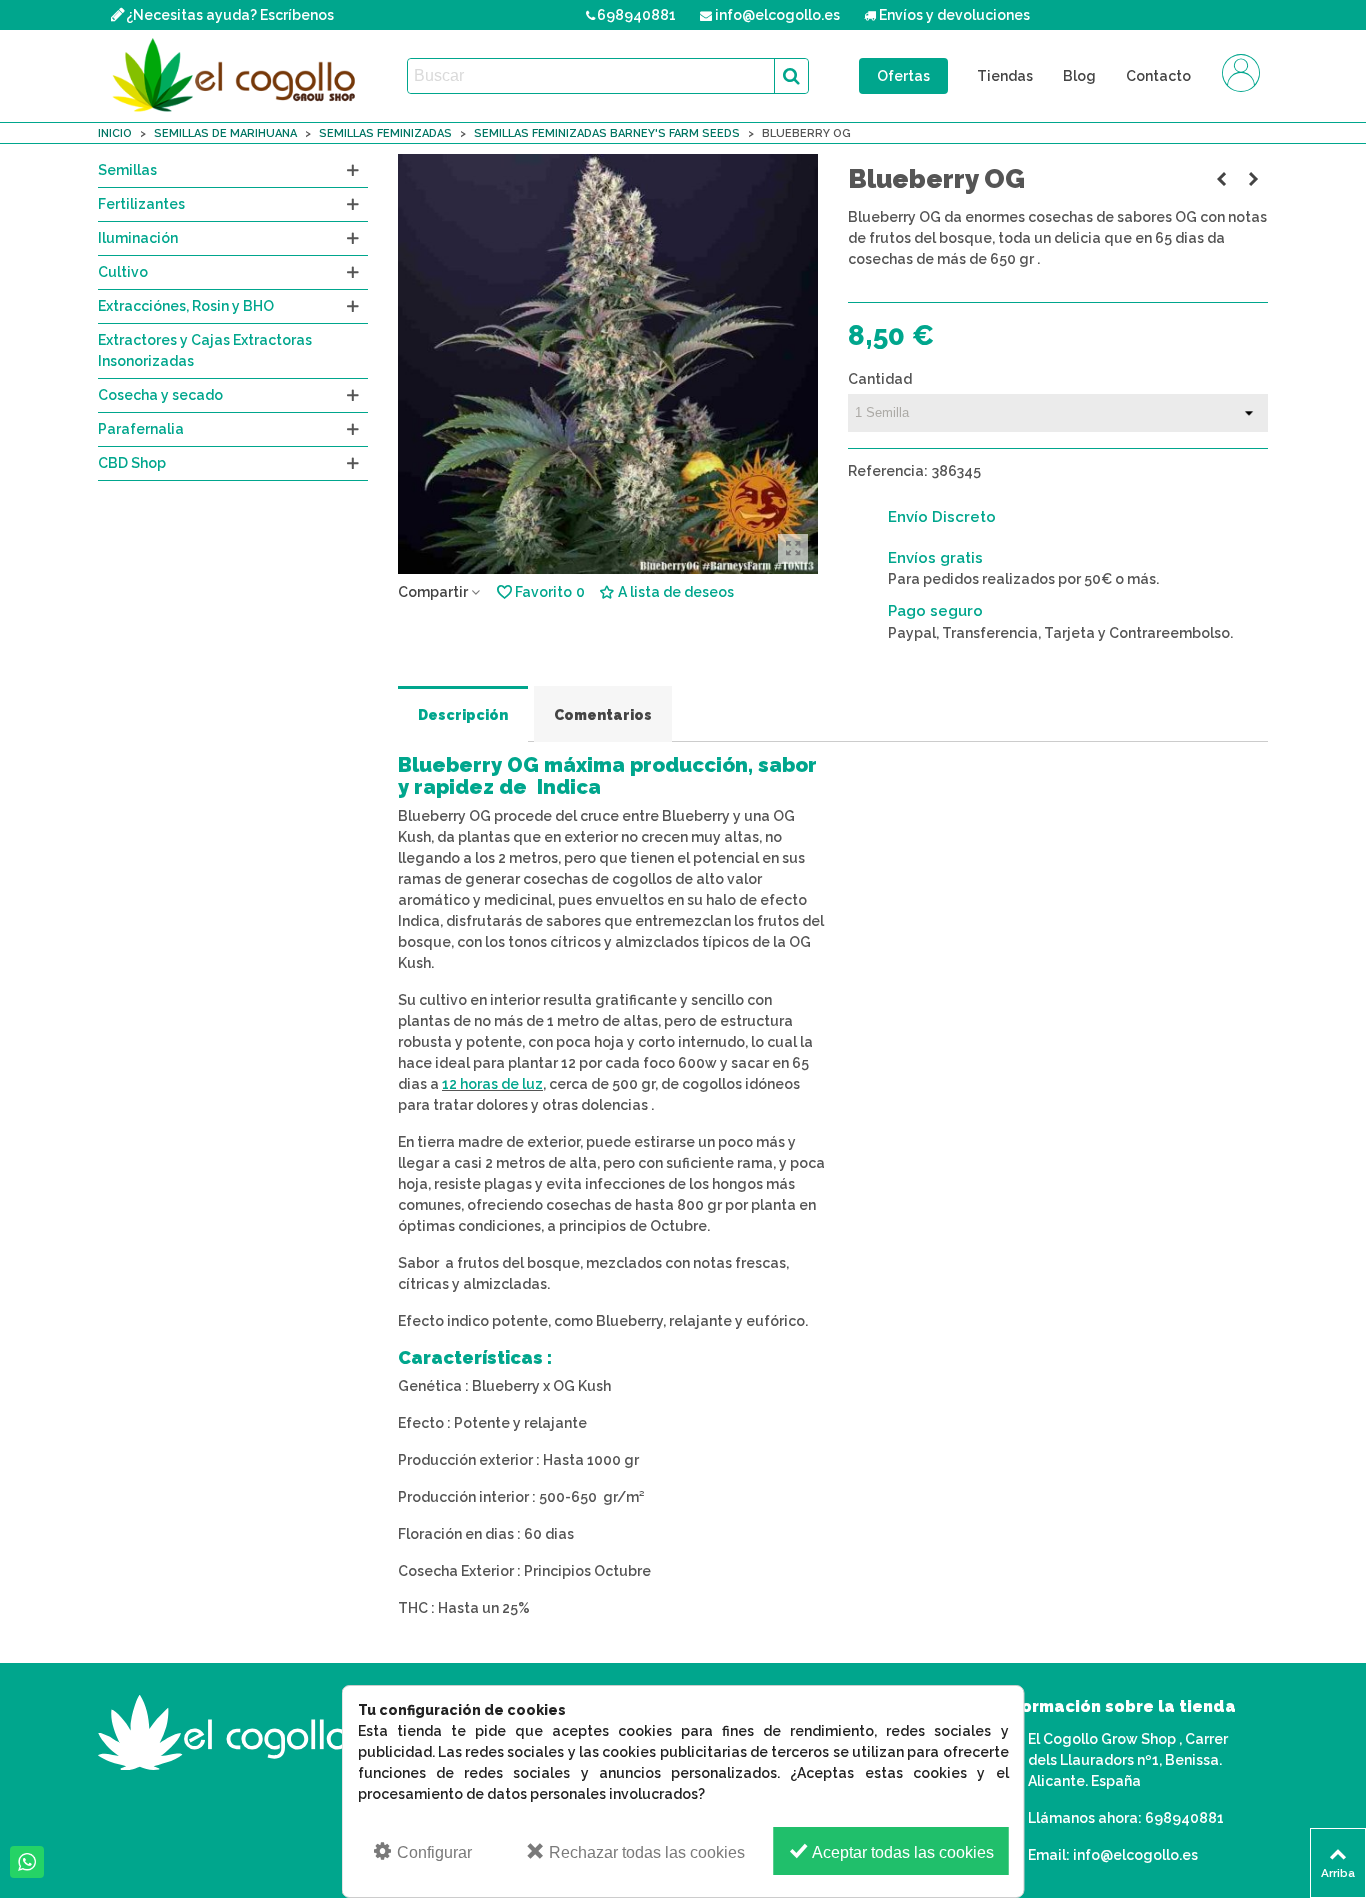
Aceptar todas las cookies (901, 1852)
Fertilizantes (141, 204)
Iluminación (138, 238)
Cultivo (123, 272)
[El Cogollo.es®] (238, 76)
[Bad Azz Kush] (1253, 179)
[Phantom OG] (1221, 179)
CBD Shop (132, 463)
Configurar (432, 1852)
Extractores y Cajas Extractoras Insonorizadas (205, 350)
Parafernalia (141, 429)
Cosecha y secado (160, 395)
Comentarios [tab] (603, 715)
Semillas (127, 170)
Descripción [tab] (463, 715)
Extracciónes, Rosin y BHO (186, 306)
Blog (1079, 76)
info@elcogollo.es (1135, 1855)
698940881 (1184, 1818)
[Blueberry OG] (793, 549)
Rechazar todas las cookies (645, 1852)
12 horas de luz (492, 1084)
